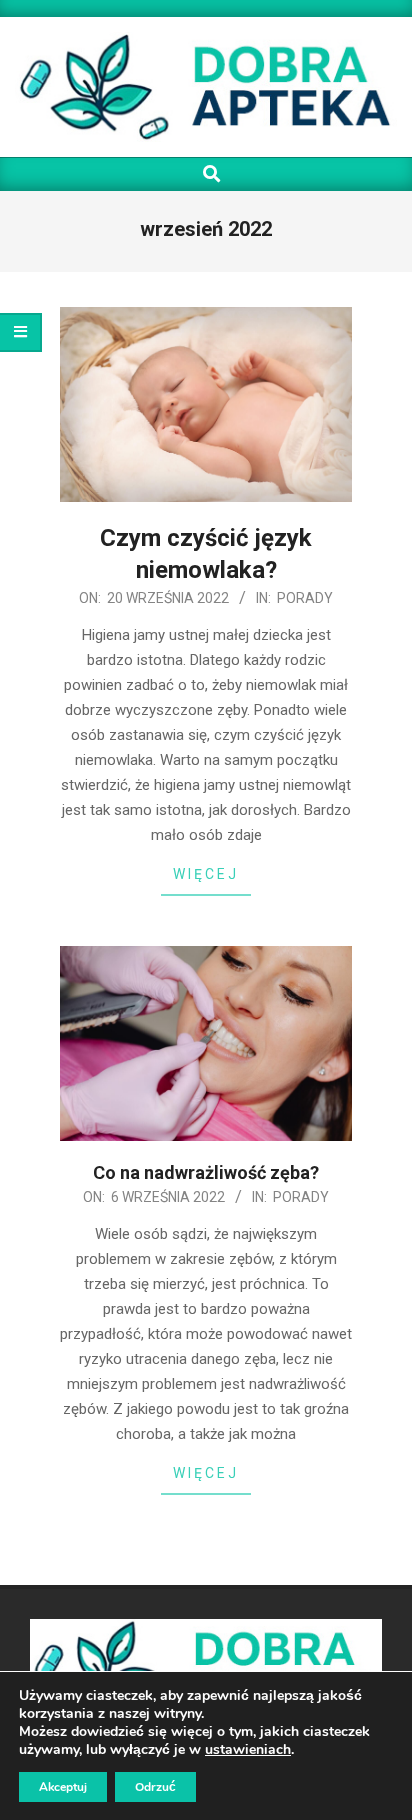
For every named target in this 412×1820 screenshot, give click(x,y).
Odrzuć (155, 1787)
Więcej (206, 874)
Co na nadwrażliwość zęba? (206, 1172)
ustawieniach (248, 1750)
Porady (305, 598)
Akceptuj (63, 1787)
